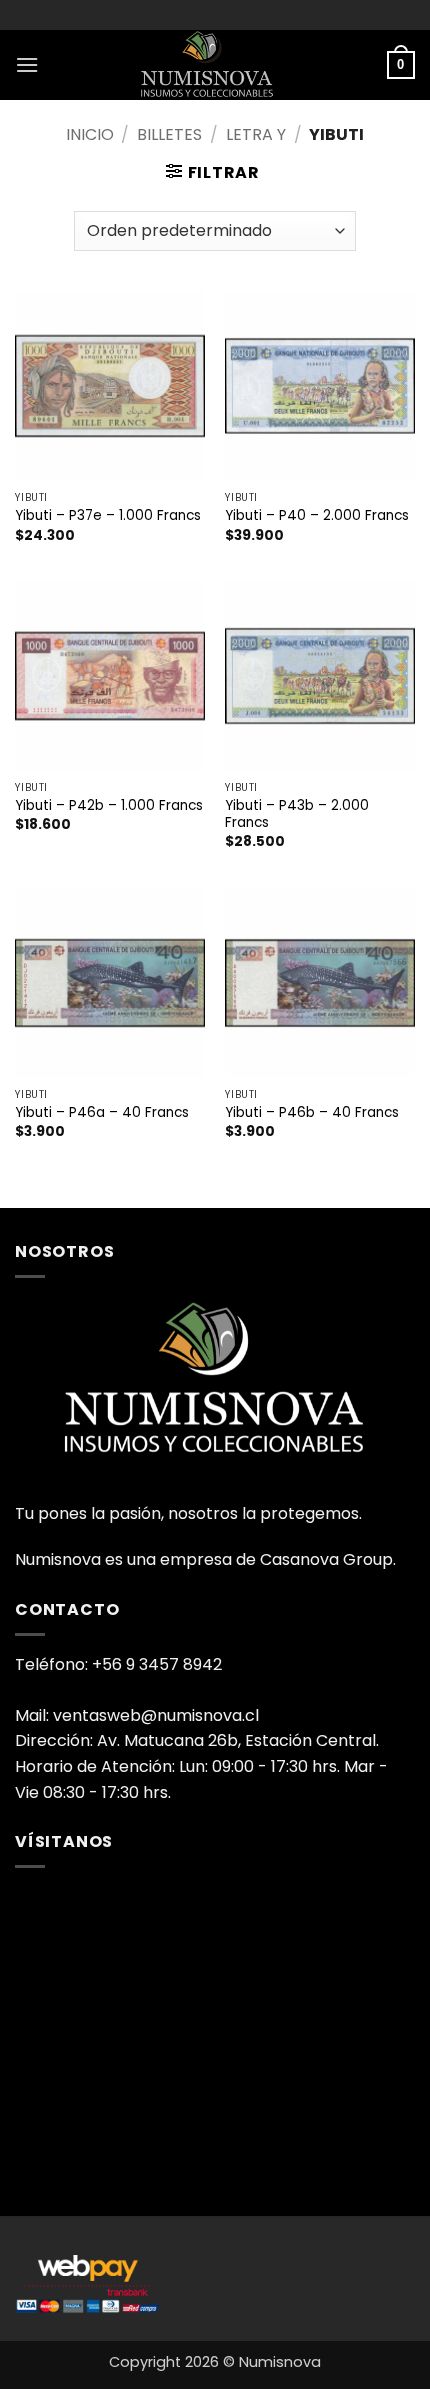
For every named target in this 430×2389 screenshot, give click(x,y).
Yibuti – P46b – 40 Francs (312, 1113)
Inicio (90, 134)
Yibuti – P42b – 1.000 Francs (109, 806)
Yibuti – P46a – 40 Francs (102, 1113)
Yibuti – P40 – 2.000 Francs (317, 516)
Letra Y (256, 134)
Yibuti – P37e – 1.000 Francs (108, 516)
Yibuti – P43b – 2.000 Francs (297, 814)
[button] (27, 64)
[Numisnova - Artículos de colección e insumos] (215, 65)
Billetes (169, 134)
